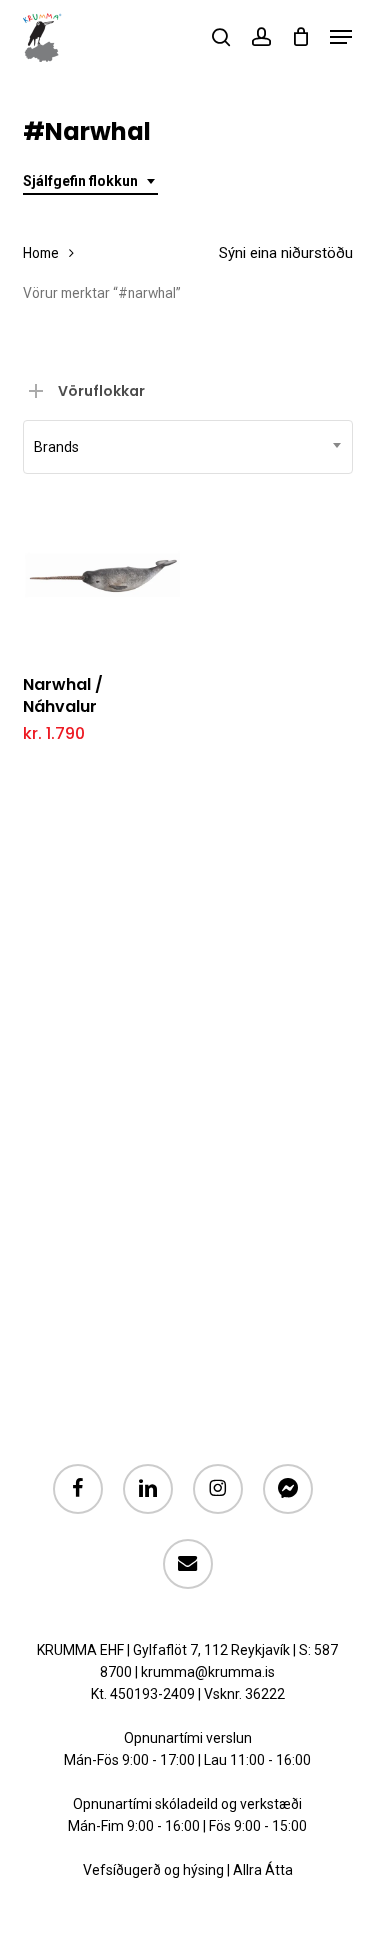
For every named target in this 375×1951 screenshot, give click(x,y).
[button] (341, 37)
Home (41, 253)
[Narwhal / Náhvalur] (102, 578)
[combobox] (90, 181)
